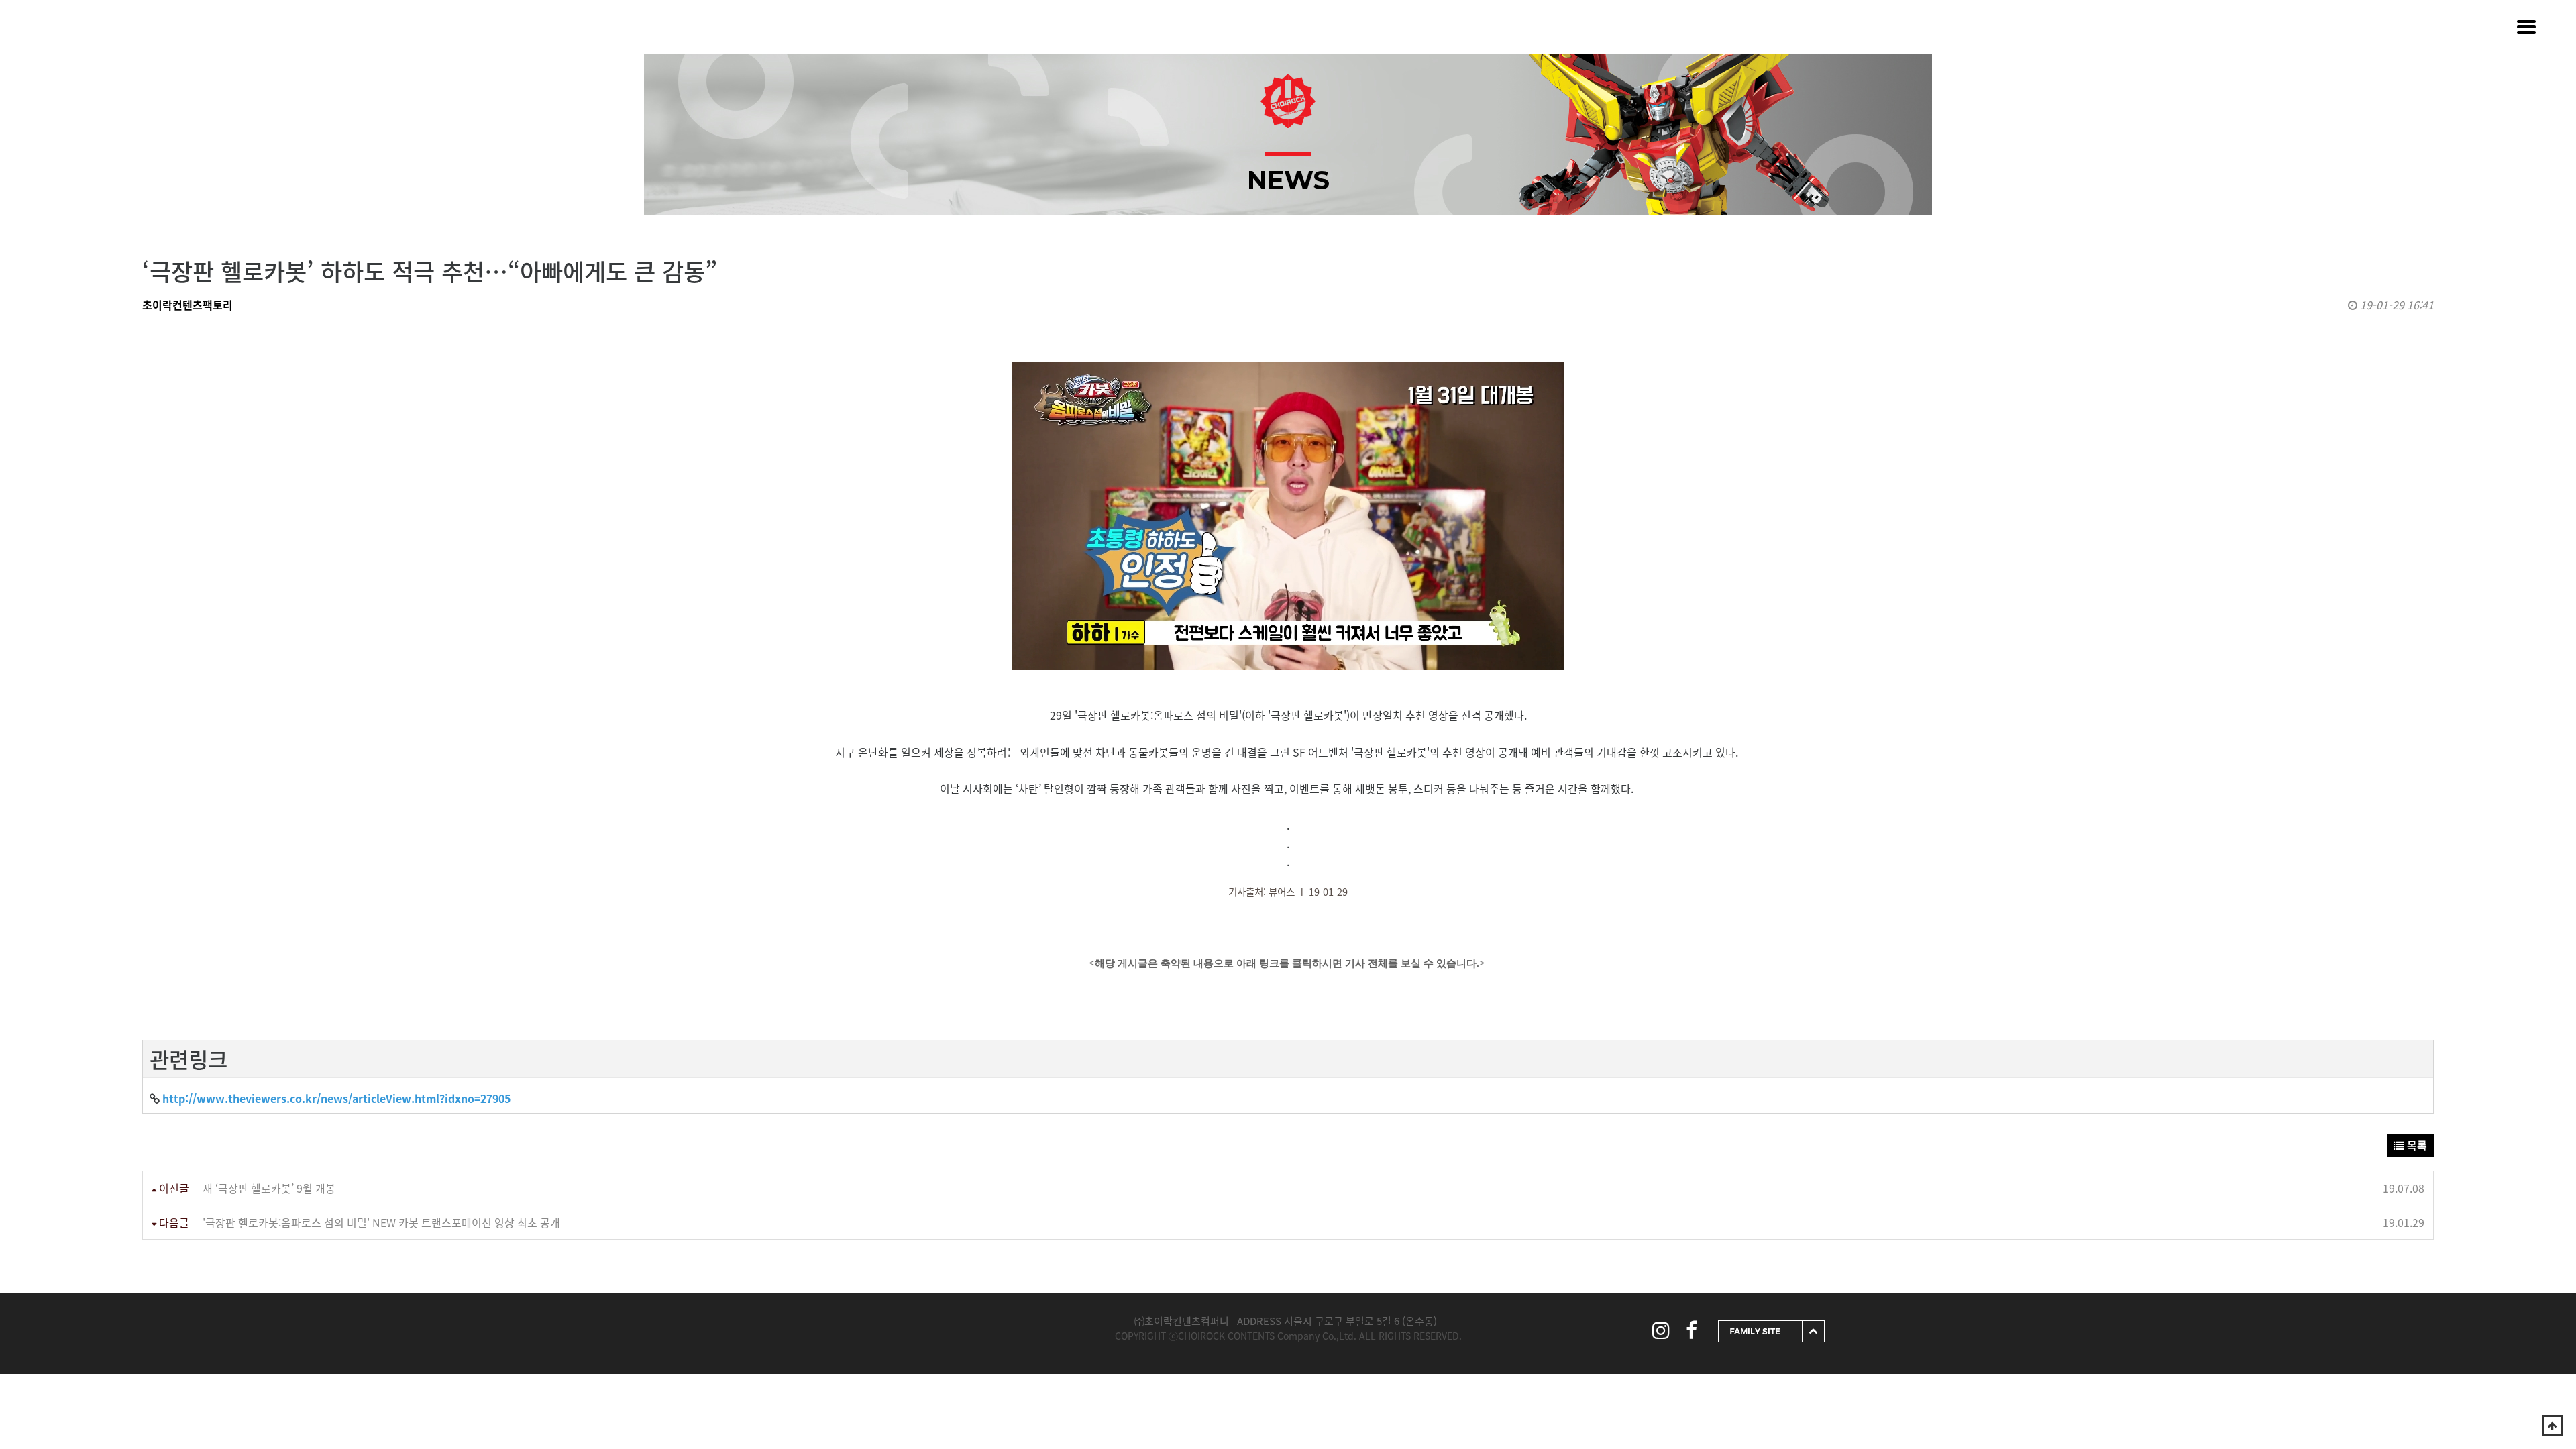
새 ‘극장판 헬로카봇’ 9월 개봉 (269, 1188)
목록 (2416, 1145)
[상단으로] (2553, 1426)
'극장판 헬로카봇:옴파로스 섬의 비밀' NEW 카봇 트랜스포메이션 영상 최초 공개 (381, 1222)
